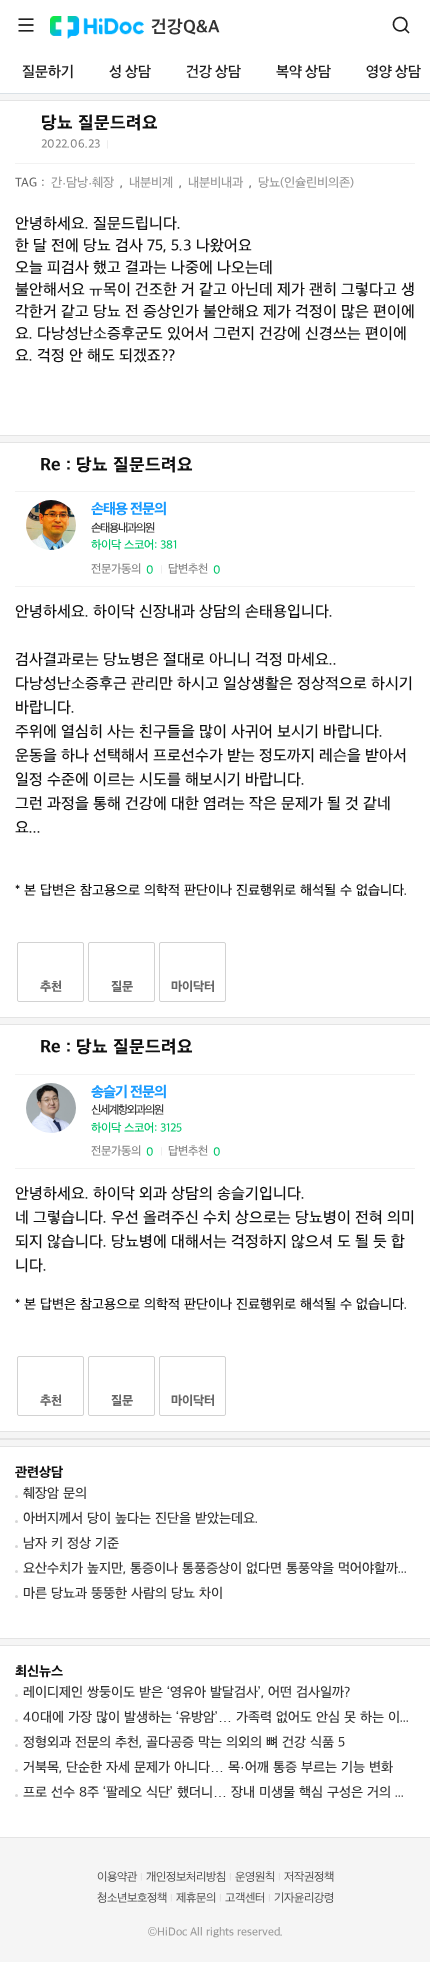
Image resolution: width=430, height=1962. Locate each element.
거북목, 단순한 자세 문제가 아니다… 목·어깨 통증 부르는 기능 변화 (208, 1767)
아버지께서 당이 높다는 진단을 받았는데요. (140, 1518)
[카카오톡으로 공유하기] (174, 148)
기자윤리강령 (304, 1898)
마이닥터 (193, 987)
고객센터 (245, 1898)
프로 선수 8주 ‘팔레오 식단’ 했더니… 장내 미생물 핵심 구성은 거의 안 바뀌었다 (219, 1792)
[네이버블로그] (224, 148)
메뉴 (26, 25)
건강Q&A (185, 27)
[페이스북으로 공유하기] (150, 148)
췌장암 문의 (55, 1493)
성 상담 (130, 72)
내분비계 (153, 183)
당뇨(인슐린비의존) (306, 183)
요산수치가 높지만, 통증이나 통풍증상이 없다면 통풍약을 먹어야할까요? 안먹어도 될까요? (219, 1568)
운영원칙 (255, 1877)
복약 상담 (303, 72)
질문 (122, 987)
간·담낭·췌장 (84, 183)
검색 (401, 25)
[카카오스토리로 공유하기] (199, 148)
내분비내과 (217, 183)
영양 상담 (393, 72)
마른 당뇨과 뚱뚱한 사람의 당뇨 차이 (123, 1593)
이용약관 (117, 1877)
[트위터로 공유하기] (126, 148)
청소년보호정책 (132, 1898)
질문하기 (48, 72)
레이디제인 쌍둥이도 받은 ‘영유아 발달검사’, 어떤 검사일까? (186, 1692)
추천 (51, 987)
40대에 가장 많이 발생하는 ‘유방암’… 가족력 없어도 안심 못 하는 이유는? (219, 1717)
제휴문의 (196, 1898)
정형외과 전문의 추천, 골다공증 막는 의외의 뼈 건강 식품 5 (184, 1742)
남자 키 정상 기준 (71, 1543)
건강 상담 (213, 72)
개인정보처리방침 (186, 1877)
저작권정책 (309, 1877)
